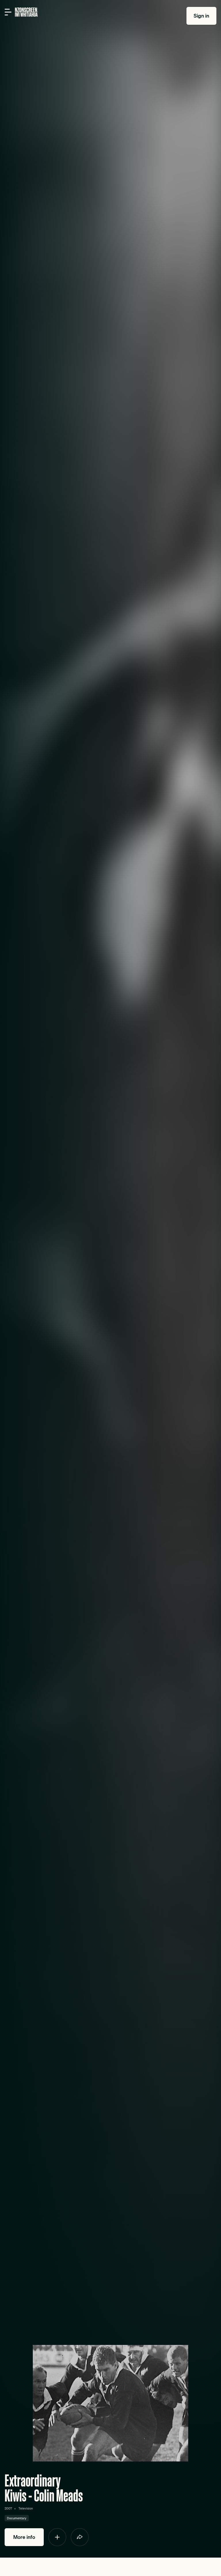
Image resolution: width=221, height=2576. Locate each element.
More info (24, 2537)
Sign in (201, 16)
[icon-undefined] (57, 2537)
